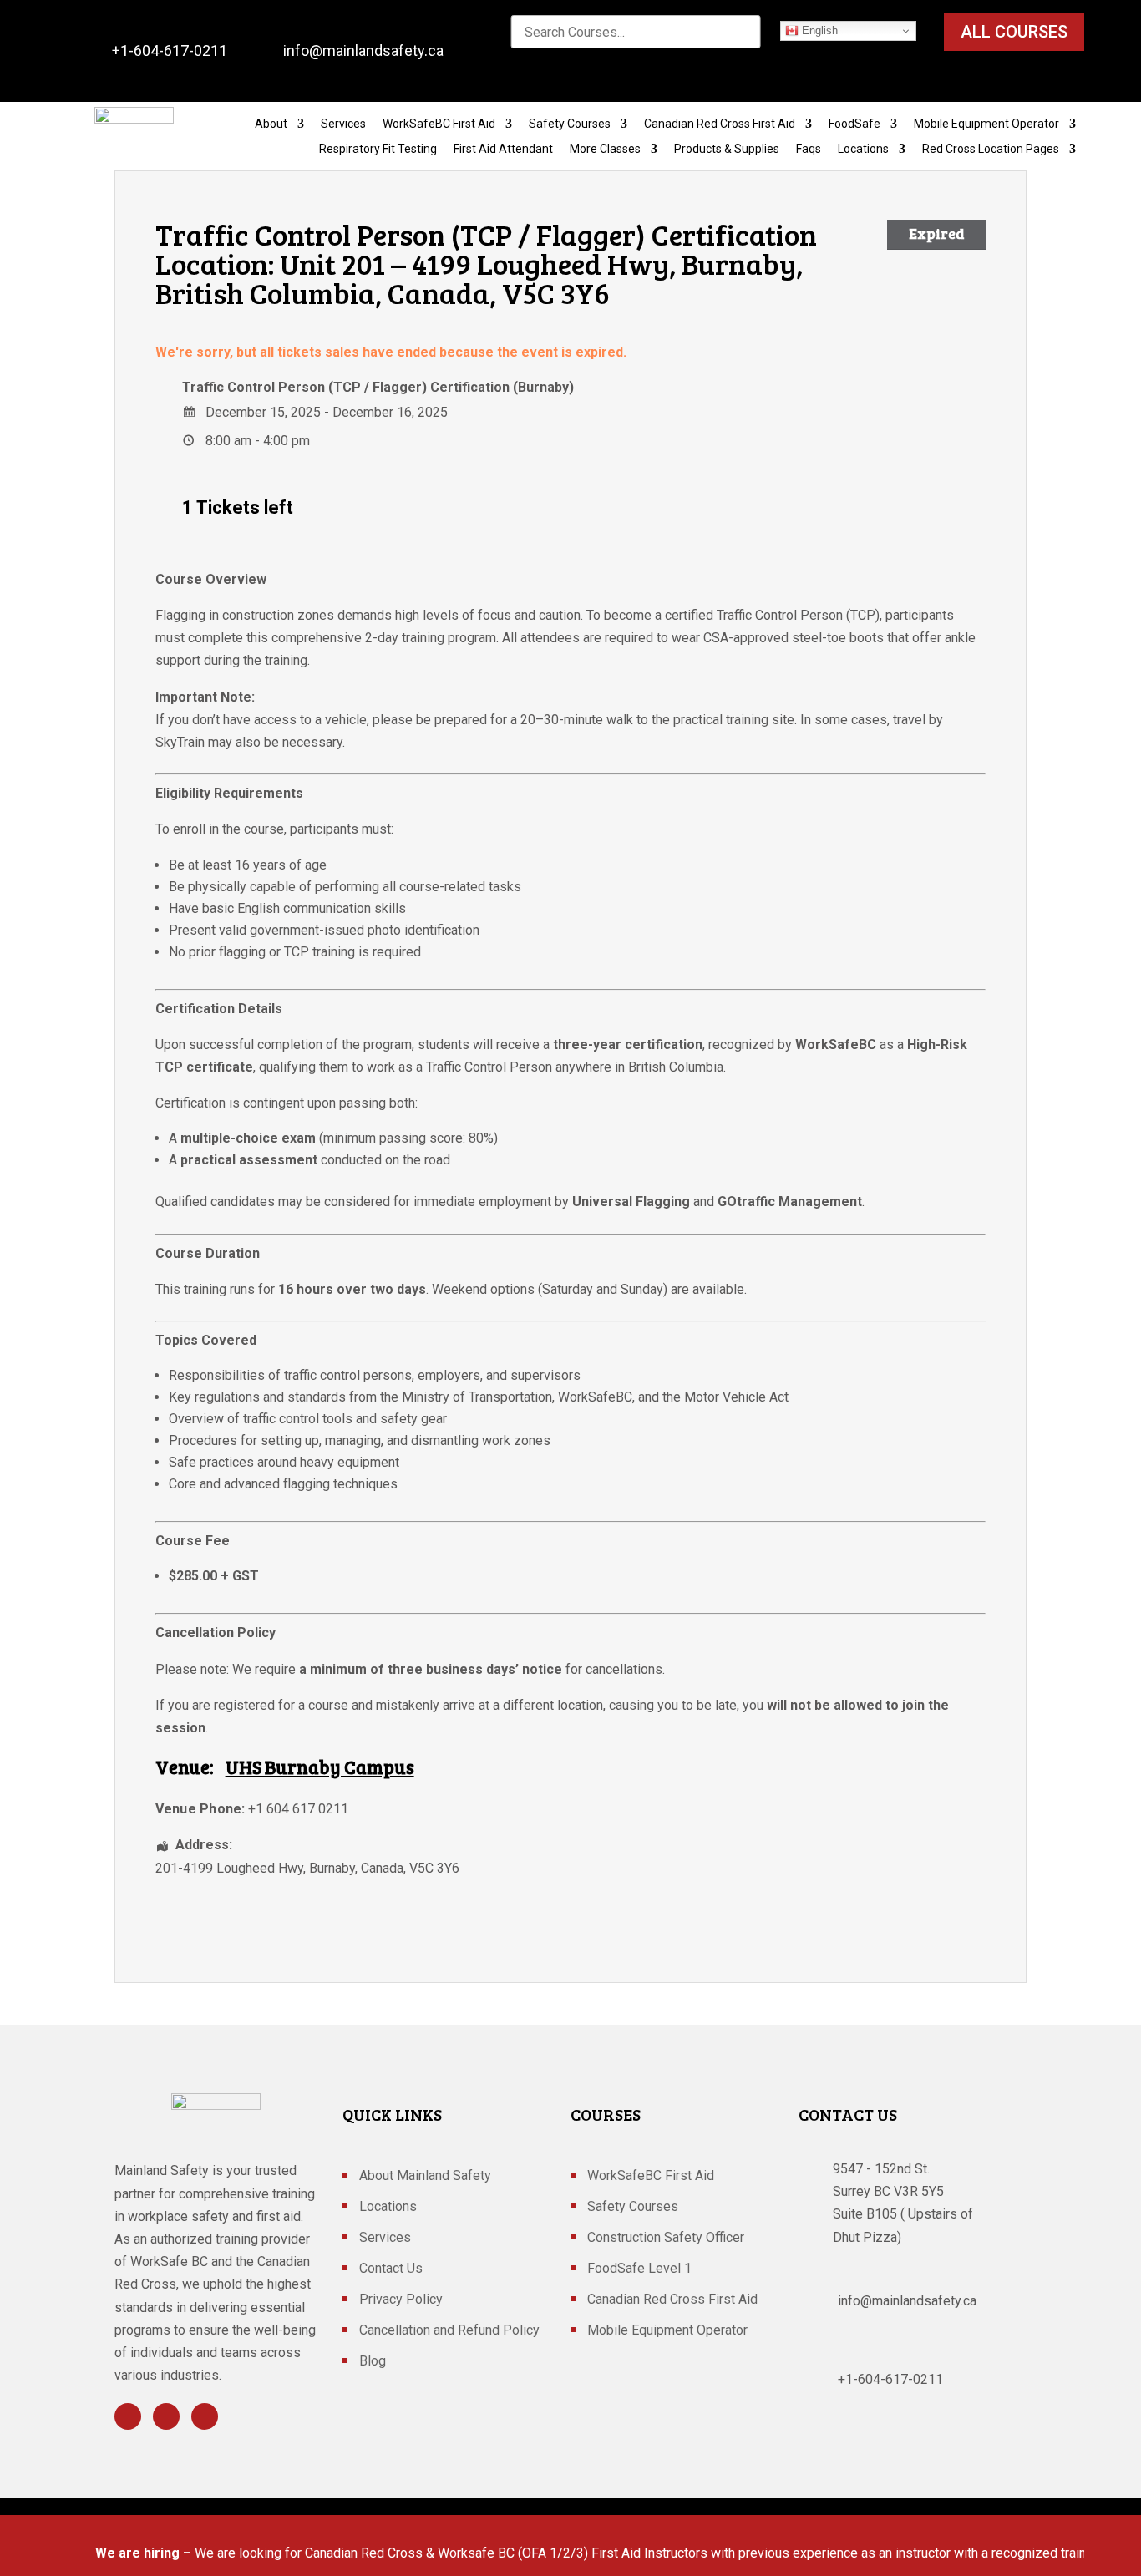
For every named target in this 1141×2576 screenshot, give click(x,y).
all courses (1014, 32)
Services (343, 124)
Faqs (809, 149)
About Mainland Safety (425, 2177)
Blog (373, 2362)
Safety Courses (570, 124)
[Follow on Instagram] (166, 2416)
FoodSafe (854, 124)
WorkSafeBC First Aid (439, 124)
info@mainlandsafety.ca (363, 51)
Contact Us (391, 2269)
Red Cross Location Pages (991, 149)
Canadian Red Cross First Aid (720, 124)
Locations (863, 149)
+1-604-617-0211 (170, 51)
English (818, 30)
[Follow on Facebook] (128, 2416)
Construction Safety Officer (666, 2239)
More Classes (605, 149)
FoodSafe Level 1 (639, 2269)
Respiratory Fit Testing (378, 149)
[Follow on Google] (205, 2416)
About (271, 124)
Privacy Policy (401, 2300)
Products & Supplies (727, 149)
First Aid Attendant (503, 149)
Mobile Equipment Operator (986, 124)
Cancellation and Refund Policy (449, 2331)
